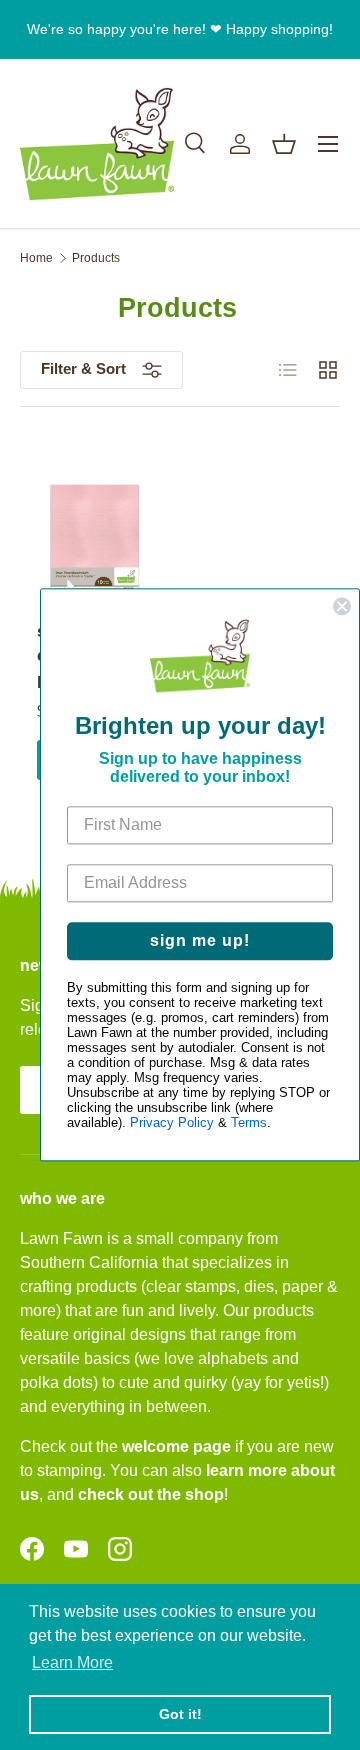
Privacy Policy (172, 1123)
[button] (284, 144)
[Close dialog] (342, 606)
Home (36, 258)
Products (96, 258)
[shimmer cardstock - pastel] (95, 542)
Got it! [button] (180, 1714)
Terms (249, 1123)
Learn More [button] (72, 1662)
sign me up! (200, 941)
